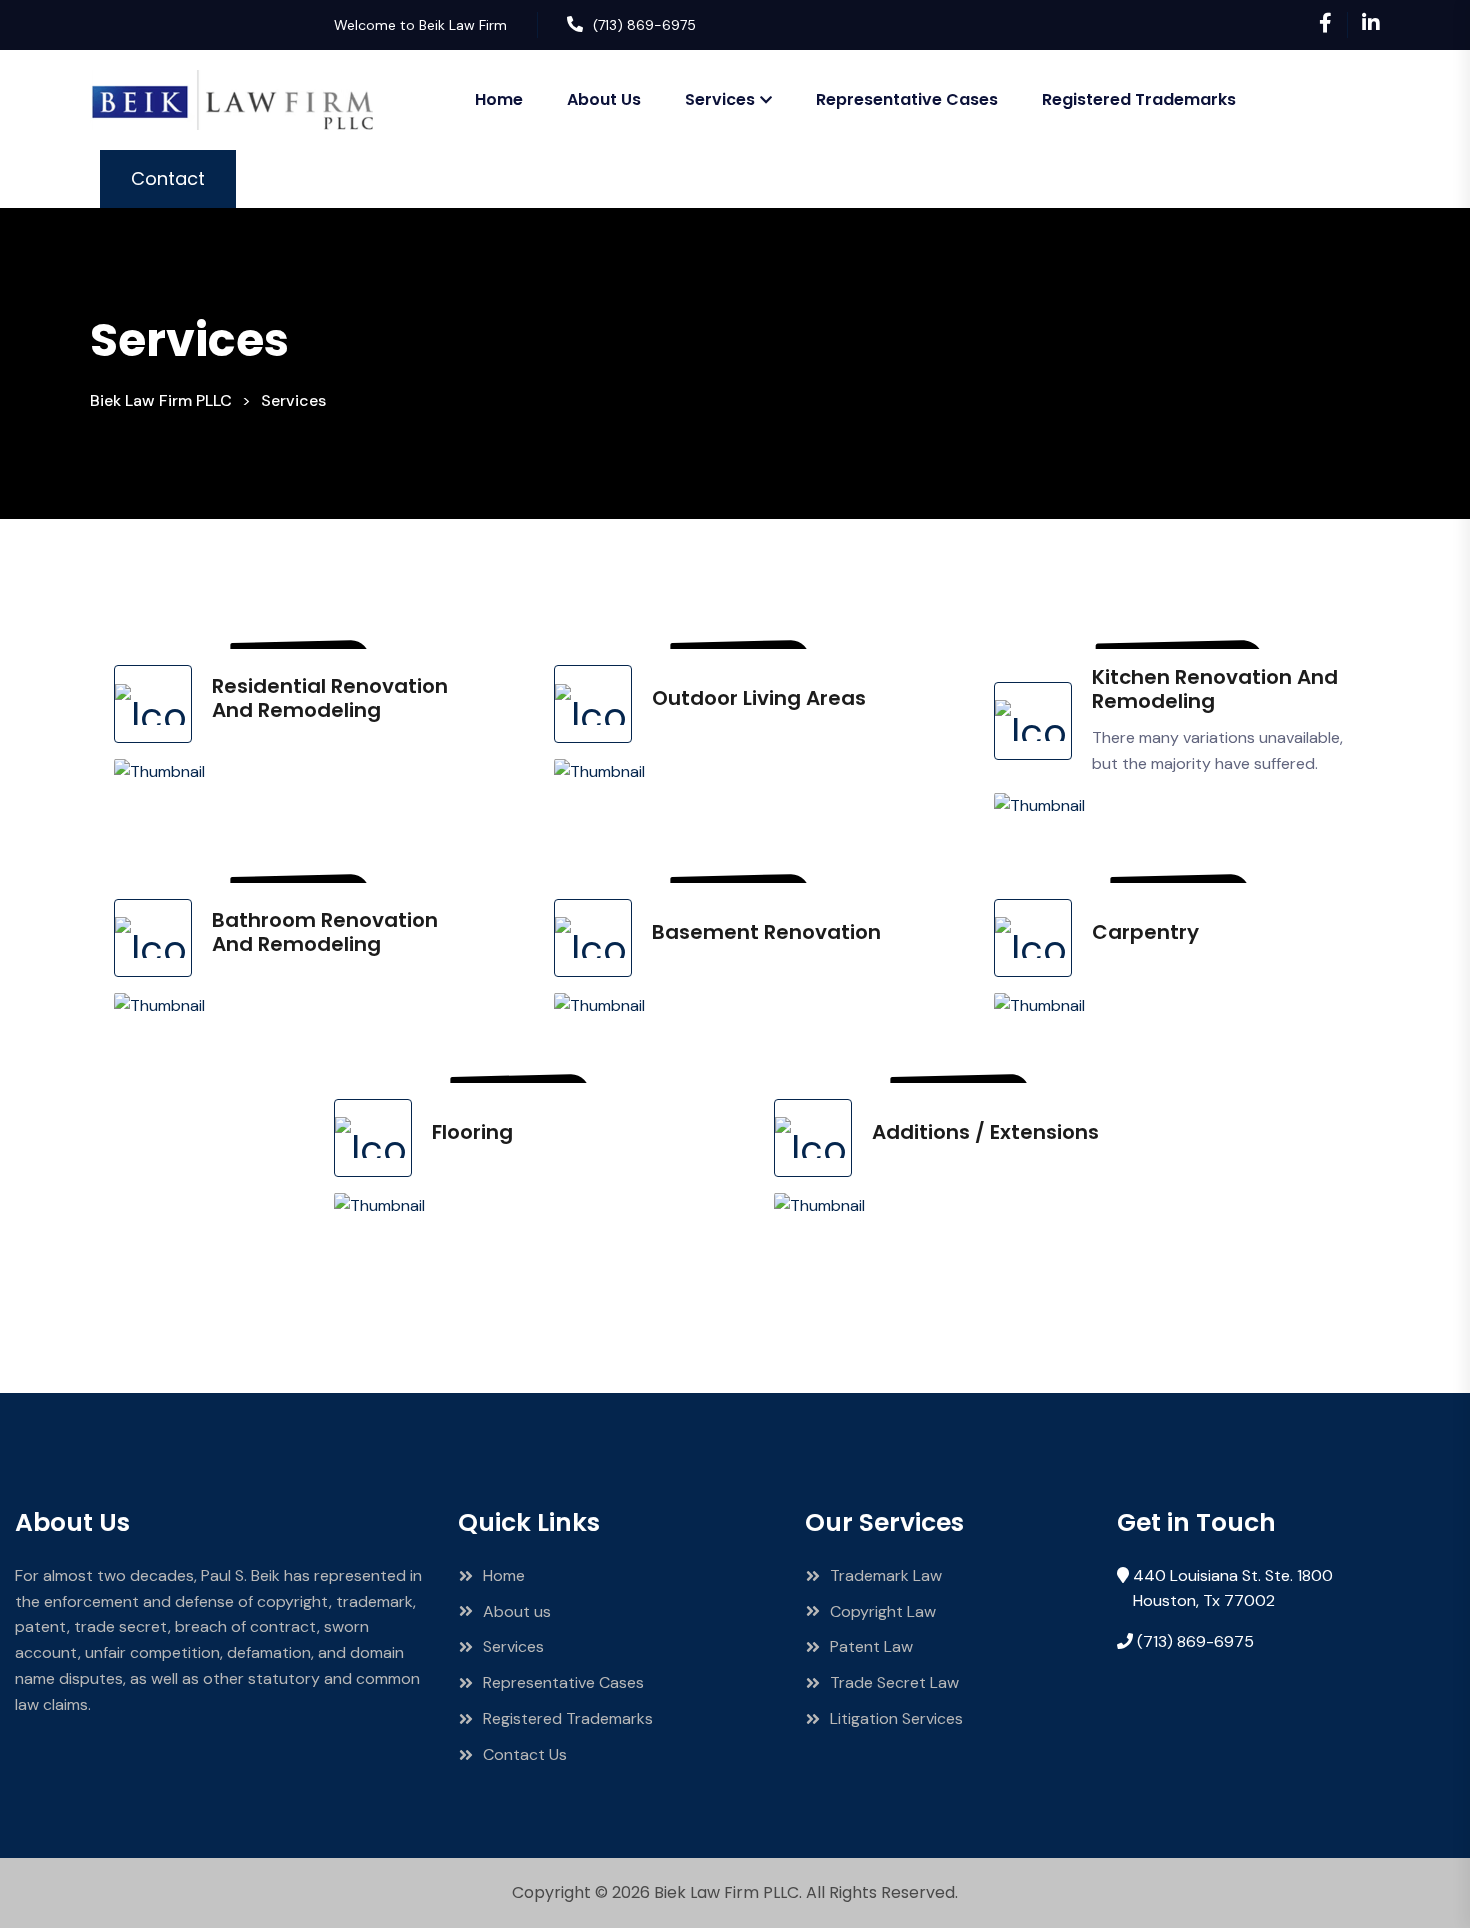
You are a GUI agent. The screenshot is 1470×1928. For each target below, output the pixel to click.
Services (720, 99)
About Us (604, 99)
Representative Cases (907, 99)
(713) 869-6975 (644, 25)
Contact (168, 178)
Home (499, 99)
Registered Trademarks (1139, 99)
